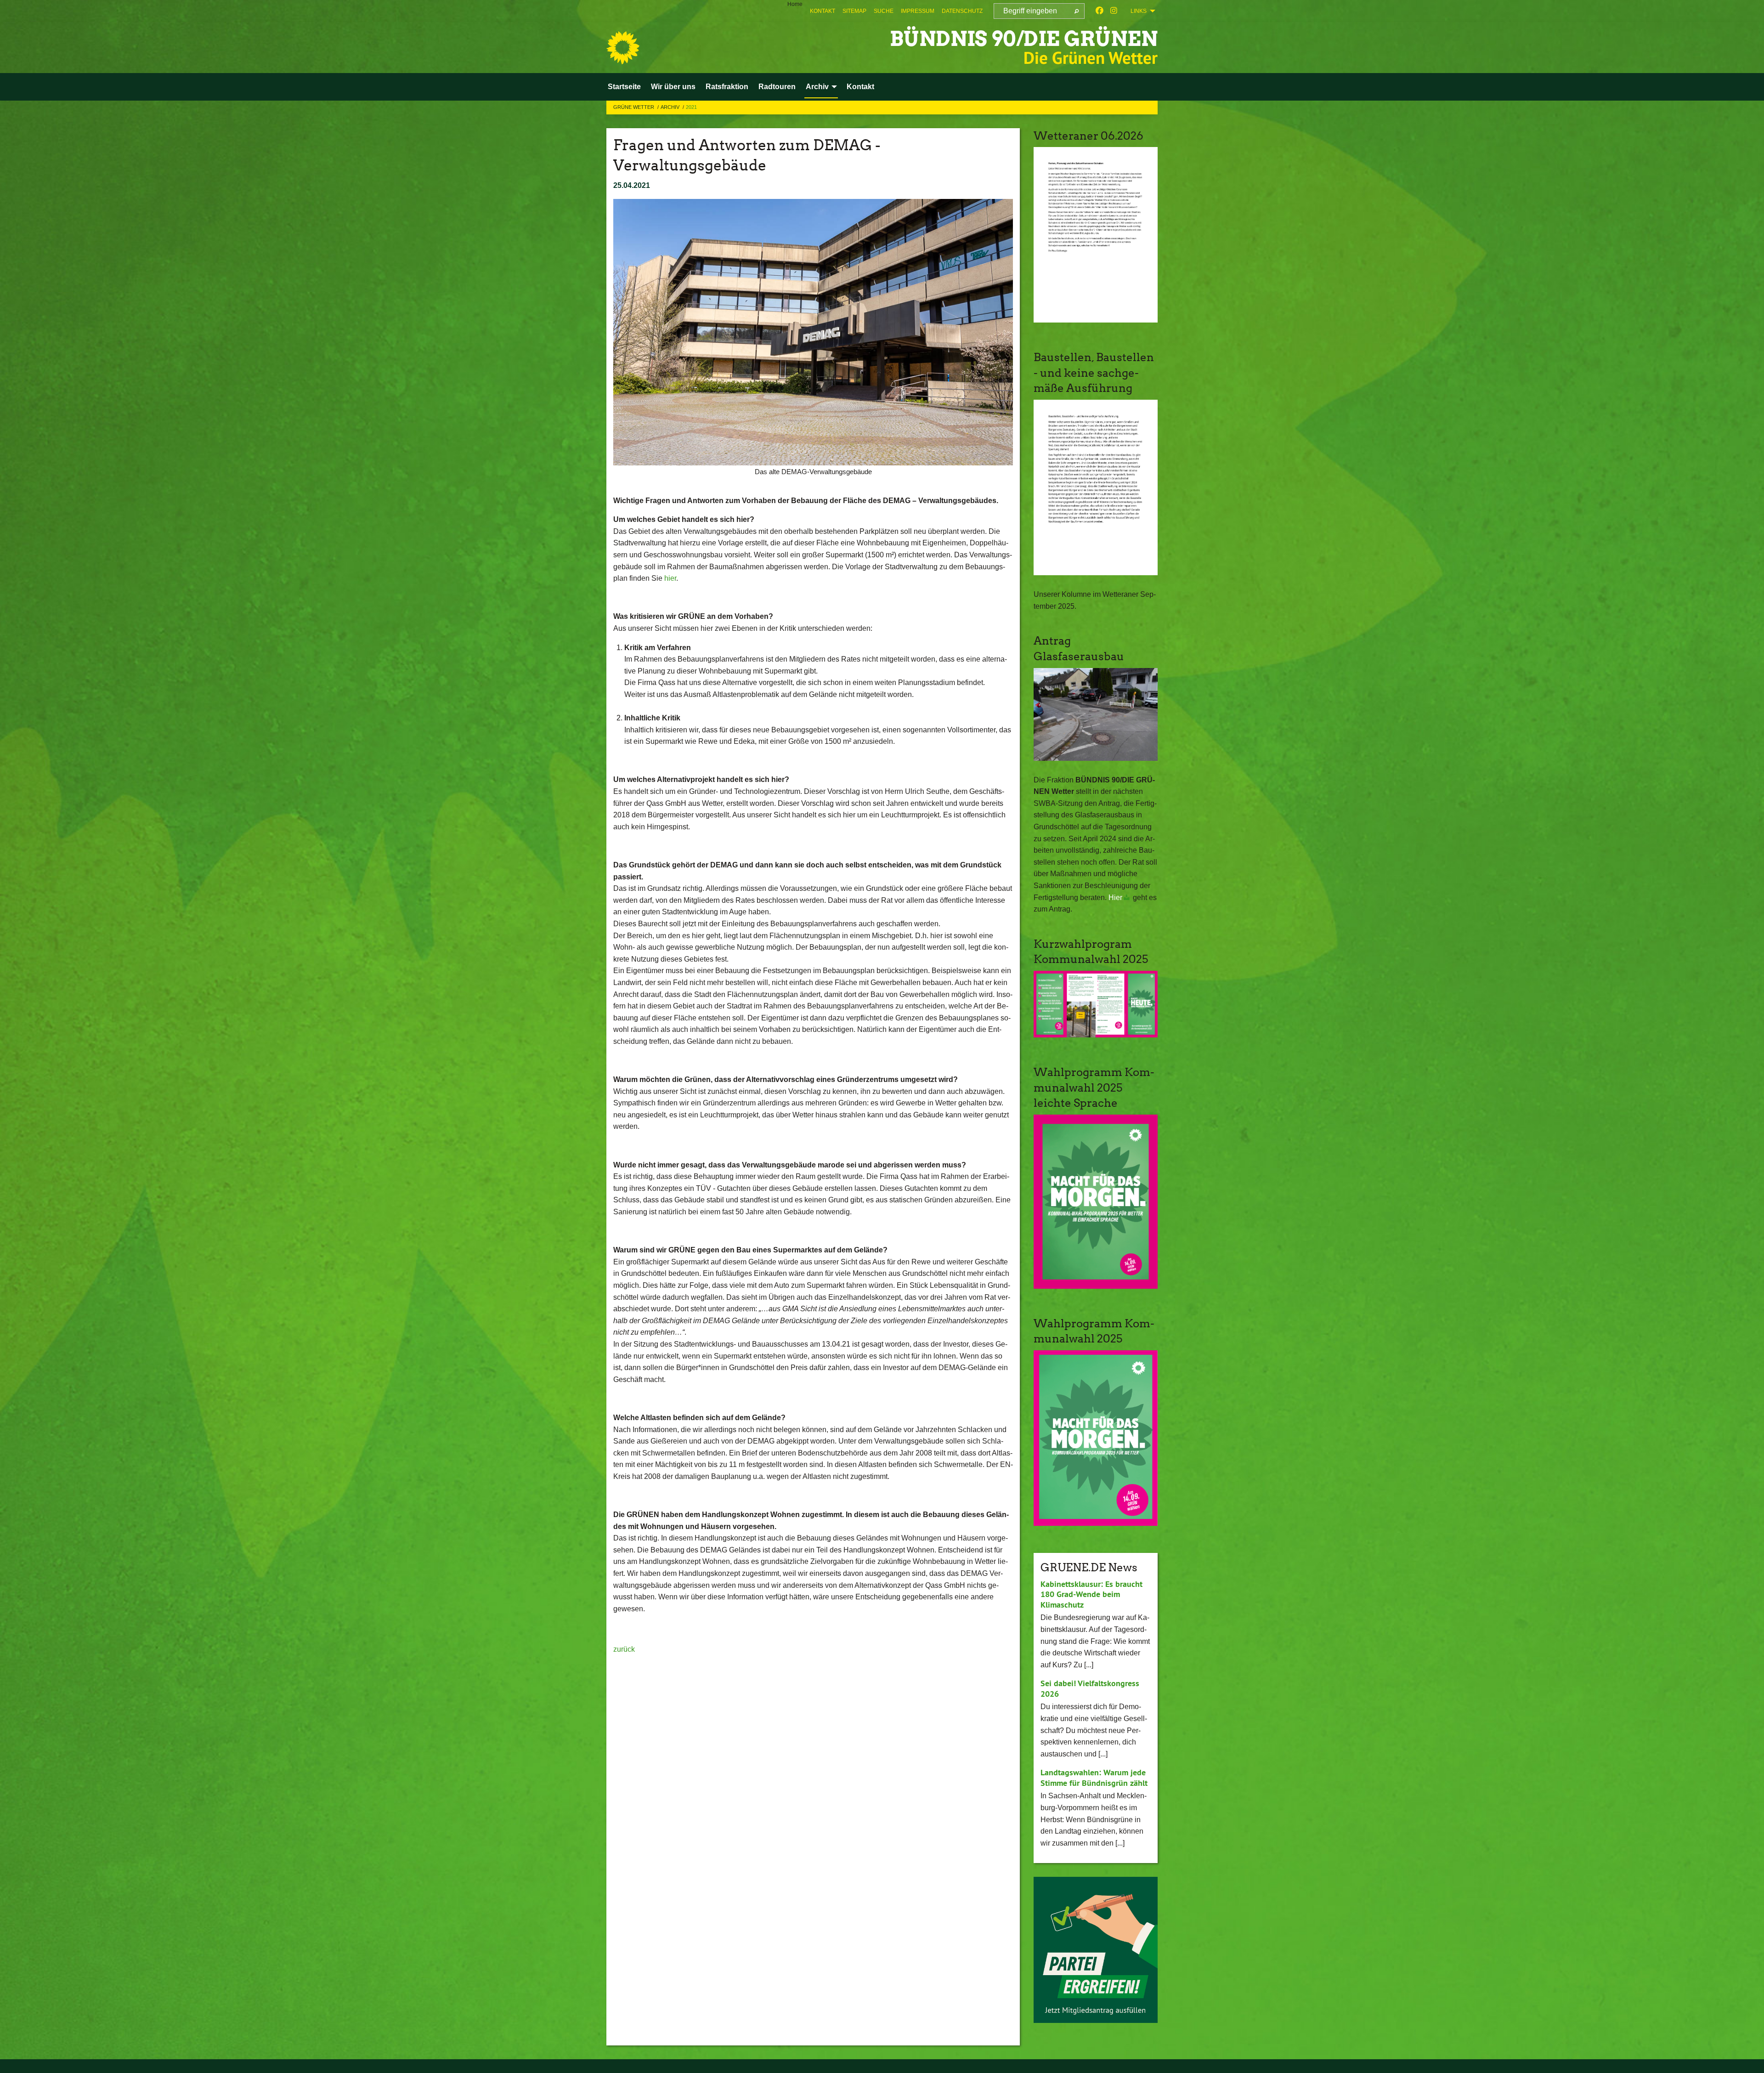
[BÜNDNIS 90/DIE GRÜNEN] (623, 48)
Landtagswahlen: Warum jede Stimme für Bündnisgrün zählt (1094, 1778)
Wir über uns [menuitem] (673, 87)
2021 (691, 107)
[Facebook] (1100, 11)
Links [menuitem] (1139, 11)
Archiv (671, 107)
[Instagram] (1114, 11)
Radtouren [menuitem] (777, 87)
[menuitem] (823, 11)
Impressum (918, 11)
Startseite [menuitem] (624, 87)
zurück (624, 1649)
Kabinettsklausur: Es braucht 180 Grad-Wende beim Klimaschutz (1091, 1594)
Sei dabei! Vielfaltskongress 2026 (1090, 1688)
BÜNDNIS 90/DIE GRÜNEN (1024, 39)
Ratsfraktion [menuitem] (727, 87)
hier (670, 578)
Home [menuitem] (795, 4)
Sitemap (854, 11)
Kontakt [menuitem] (860, 87)
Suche (884, 11)
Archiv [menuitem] (817, 87)
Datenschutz (962, 11)
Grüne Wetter (634, 107)
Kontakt (823, 11)
